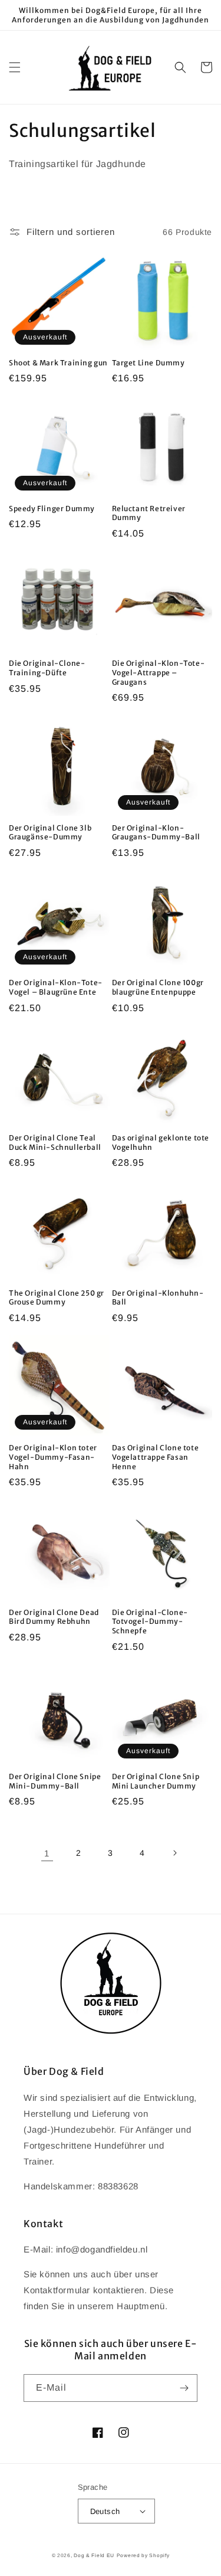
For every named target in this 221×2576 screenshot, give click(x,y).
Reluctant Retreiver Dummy (149, 513)
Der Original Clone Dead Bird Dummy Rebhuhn (54, 1617)
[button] (15, 67)
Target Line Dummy (149, 363)
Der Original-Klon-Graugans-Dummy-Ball (156, 833)
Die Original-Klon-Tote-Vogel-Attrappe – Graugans (159, 672)
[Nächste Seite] (174, 1853)
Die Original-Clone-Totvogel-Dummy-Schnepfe (150, 1622)
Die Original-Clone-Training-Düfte (47, 668)
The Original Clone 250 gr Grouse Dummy (57, 1298)
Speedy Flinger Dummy (52, 509)
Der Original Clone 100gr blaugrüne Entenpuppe (158, 987)
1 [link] (47, 1853)
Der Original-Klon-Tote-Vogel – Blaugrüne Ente (56, 987)
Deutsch (105, 2511)
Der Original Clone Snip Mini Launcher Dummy (156, 1781)
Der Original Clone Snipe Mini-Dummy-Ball (55, 1781)
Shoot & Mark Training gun (58, 363)
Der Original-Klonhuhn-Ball (158, 1298)
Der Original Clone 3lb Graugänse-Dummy (50, 833)
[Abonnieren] (184, 2388)
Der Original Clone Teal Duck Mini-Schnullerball (55, 1142)
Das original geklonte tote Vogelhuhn (161, 1142)
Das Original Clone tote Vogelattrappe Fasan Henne (156, 1457)
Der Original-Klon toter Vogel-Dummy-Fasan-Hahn (53, 1457)
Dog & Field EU (94, 2555)
